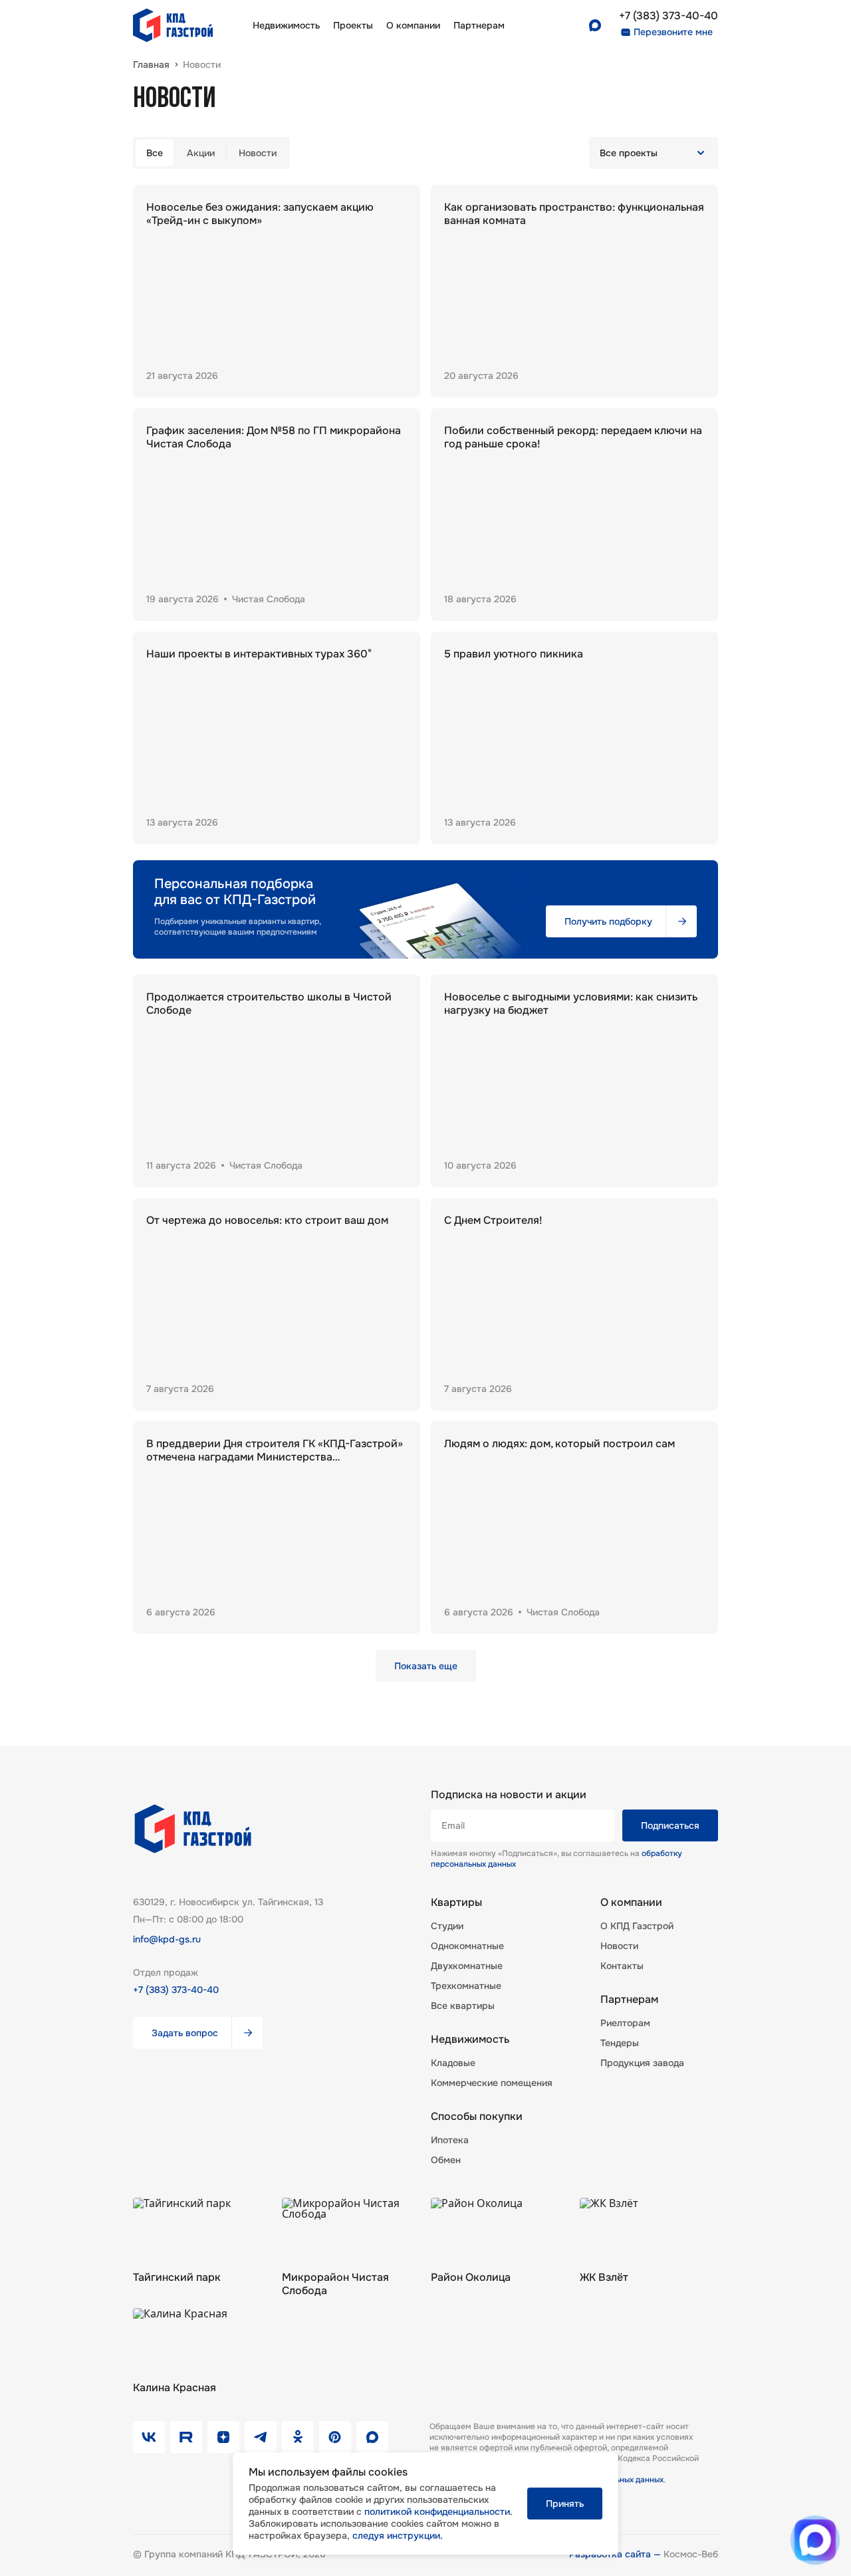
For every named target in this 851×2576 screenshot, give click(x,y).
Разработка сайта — (616, 2554)
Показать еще (426, 1666)
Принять (565, 2504)
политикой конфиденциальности (437, 2512)
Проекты (353, 25)
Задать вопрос (185, 2033)
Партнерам (629, 2000)
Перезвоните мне (673, 32)
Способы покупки (477, 2117)
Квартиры (456, 1903)
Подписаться (670, 1825)
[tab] (155, 153)
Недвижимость (286, 25)
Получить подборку (608, 921)
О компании (413, 25)
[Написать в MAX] (815, 2540)
